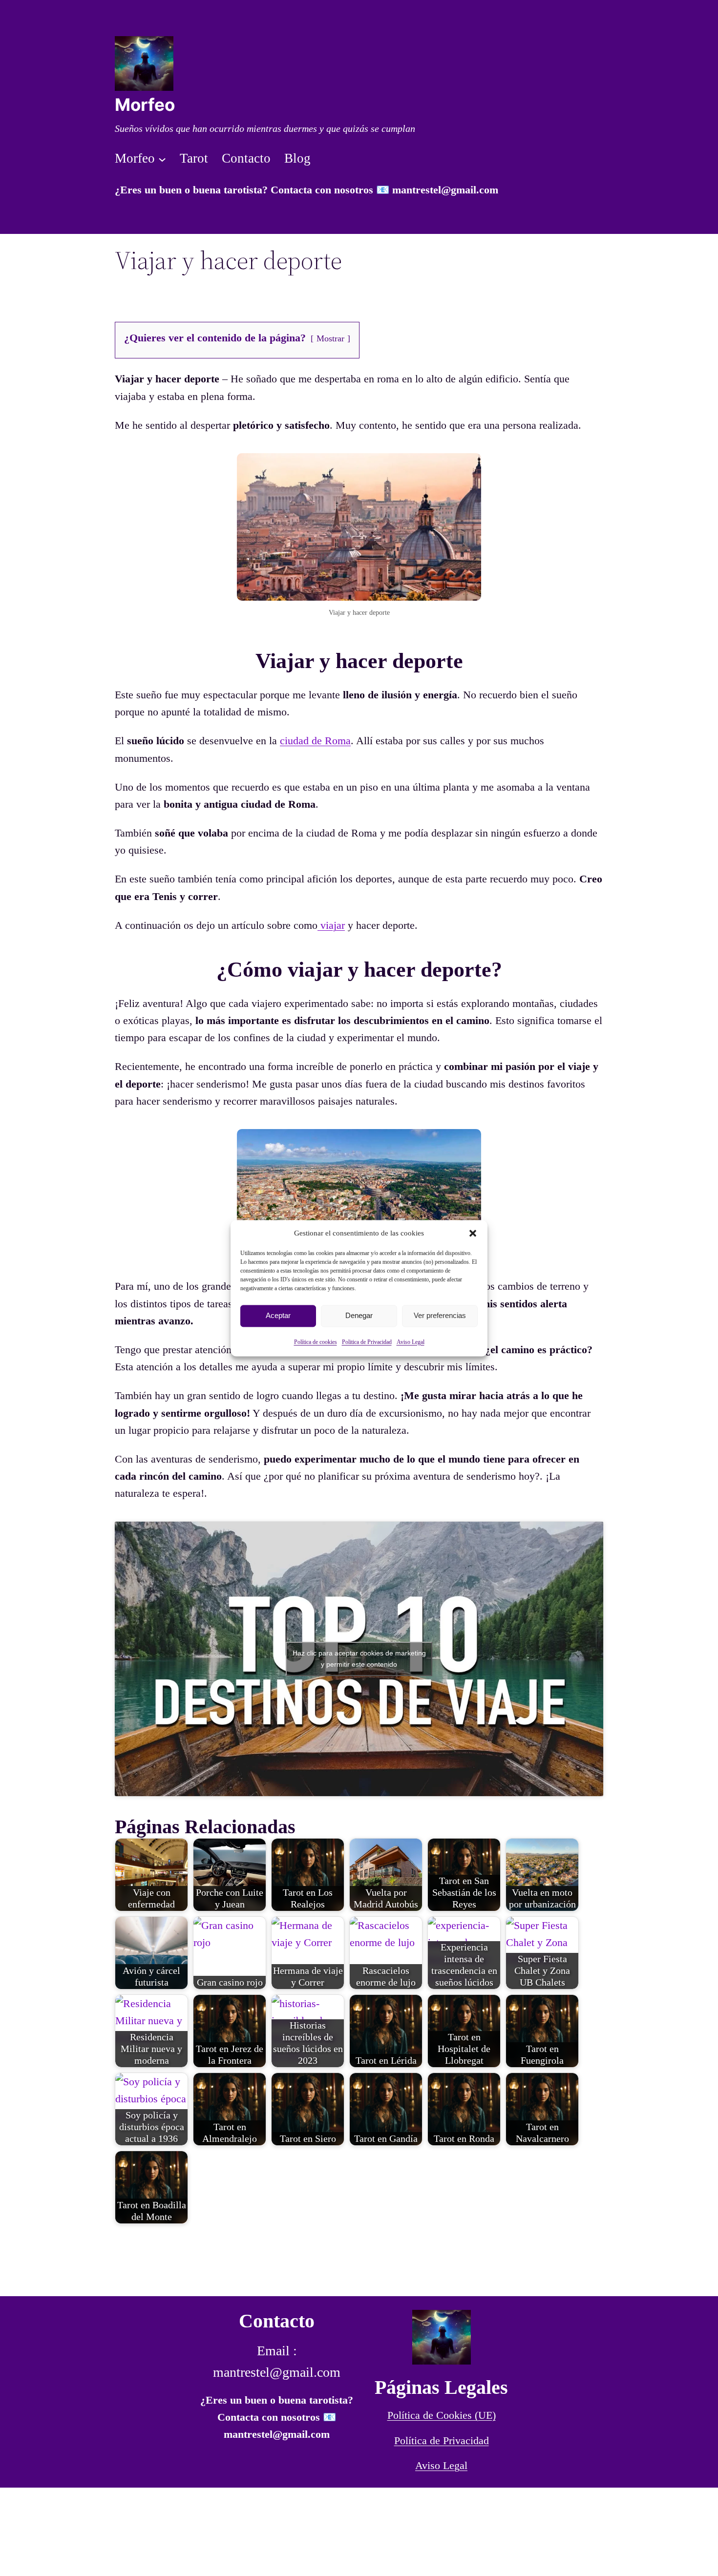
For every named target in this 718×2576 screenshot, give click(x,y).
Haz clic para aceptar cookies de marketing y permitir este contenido (359, 1659)
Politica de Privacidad (367, 1342)
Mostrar (330, 338)
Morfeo (145, 105)
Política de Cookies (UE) (442, 2415)
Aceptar (278, 1315)
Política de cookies (316, 1342)
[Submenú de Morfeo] (162, 159)
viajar (331, 925)
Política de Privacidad (442, 2440)
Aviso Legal (411, 1342)
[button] (473, 1233)
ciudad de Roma (315, 741)
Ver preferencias (440, 1315)
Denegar (359, 1315)
